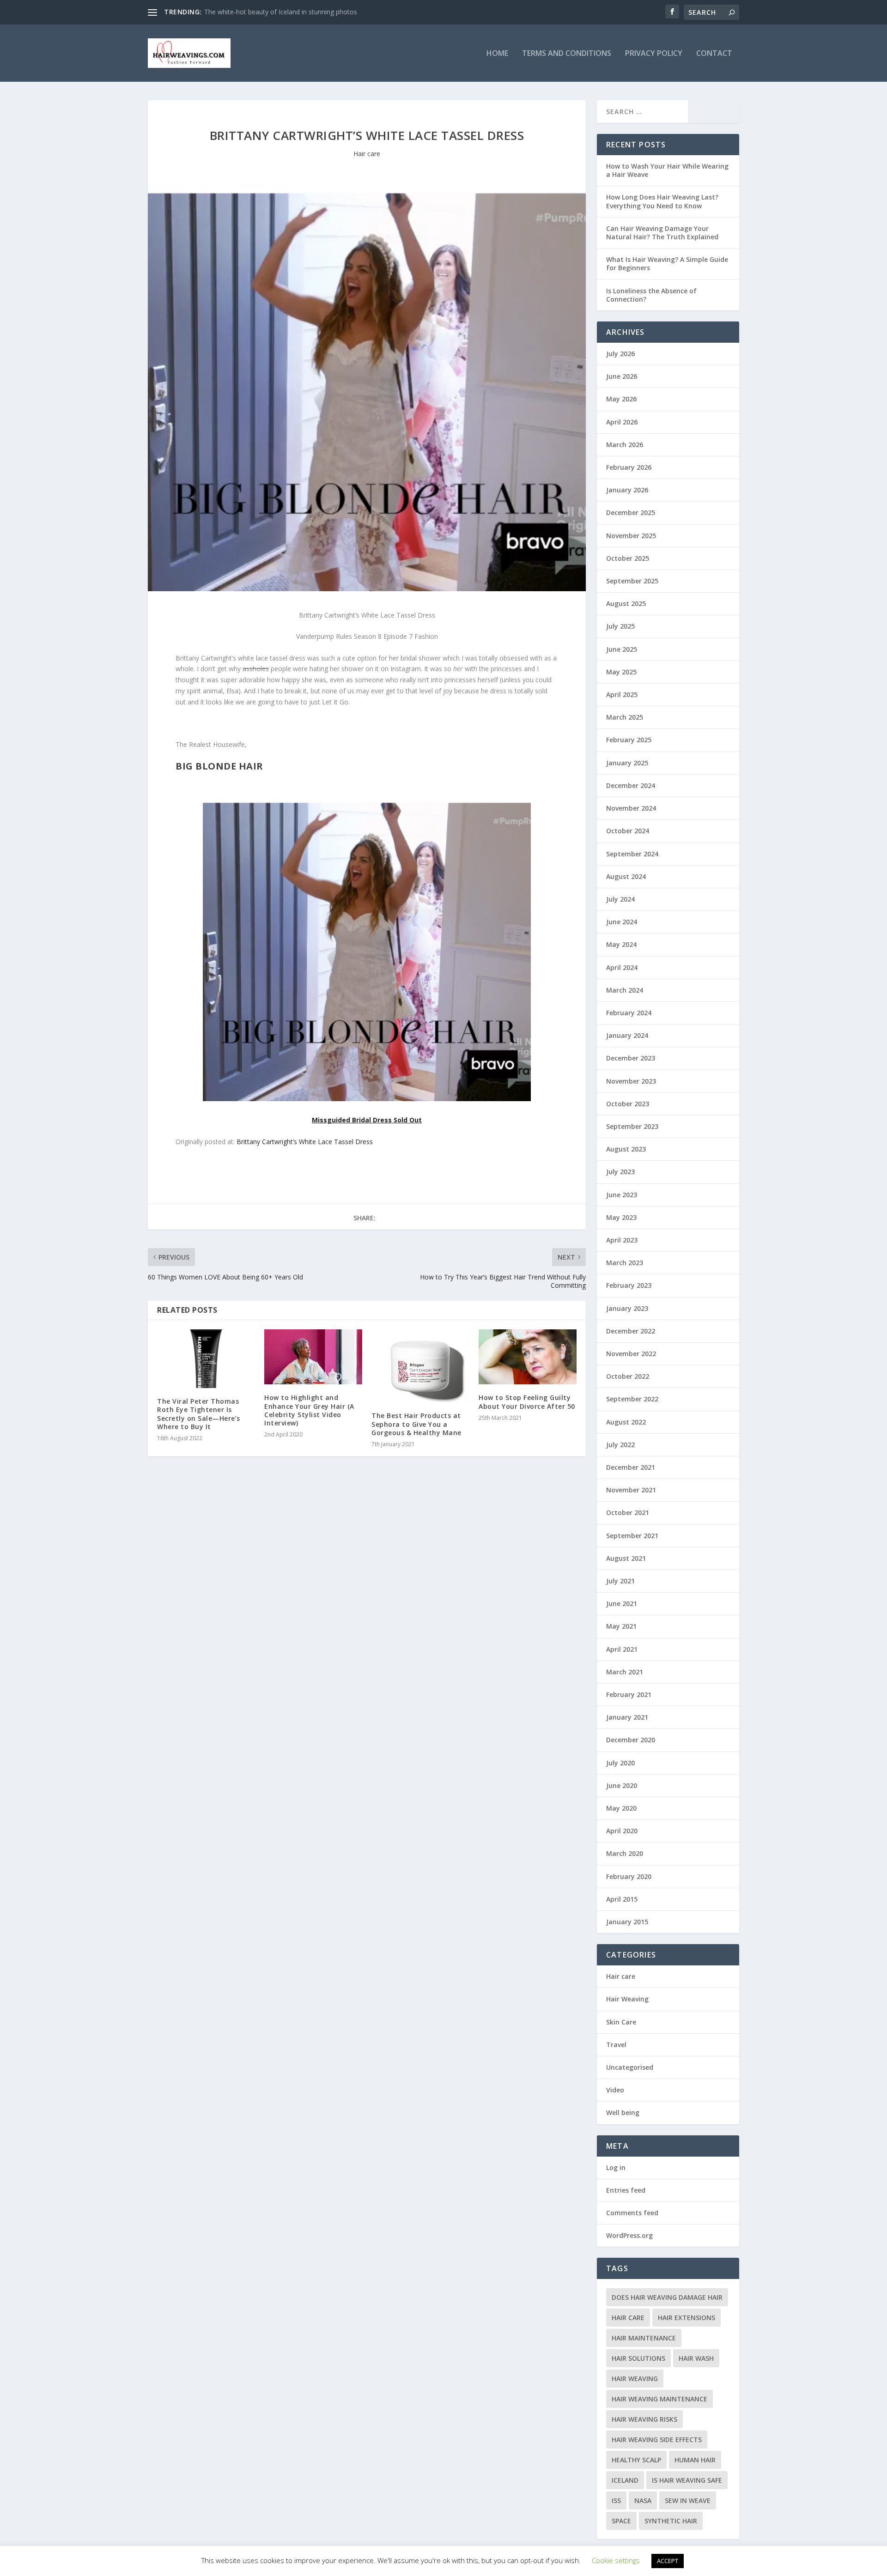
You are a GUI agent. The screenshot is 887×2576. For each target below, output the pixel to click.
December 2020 (631, 1740)
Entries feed (626, 2190)
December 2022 (631, 1331)
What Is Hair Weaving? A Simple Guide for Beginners (667, 264)
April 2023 (622, 1240)
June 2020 (622, 1785)
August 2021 (626, 1558)
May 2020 (621, 1808)
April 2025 (622, 694)
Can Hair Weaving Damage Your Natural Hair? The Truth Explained (662, 233)
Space (621, 2521)
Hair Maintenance (644, 2338)
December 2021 (631, 1467)
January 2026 (627, 490)
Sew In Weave (688, 2500)
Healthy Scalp (636, 2460)
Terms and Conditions (567, 54)
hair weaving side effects (657, 2440)
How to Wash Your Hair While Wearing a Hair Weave (667, 170)
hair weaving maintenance (659, 2399)
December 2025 (631, 512)
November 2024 (631, 808)
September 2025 (632, 581)
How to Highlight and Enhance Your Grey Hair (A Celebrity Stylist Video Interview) (309, 1410)
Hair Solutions (638, 2358)
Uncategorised (630, 2067)
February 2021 (629, 1694)
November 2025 (631, 536)
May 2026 (621, 399)
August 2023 (626, 1149)
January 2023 (627, 1308)
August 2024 (626, 876)
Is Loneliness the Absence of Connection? (651, 295)
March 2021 (625, 1672)
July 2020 (620, 1763)
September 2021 (632, 1536)
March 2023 (625, 1263)
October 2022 (628, 1376)
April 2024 (622, 967)
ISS (616, 2500)
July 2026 (620, 354)
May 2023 (621, 1217)
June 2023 (622, 1195)
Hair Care (628, 2318)
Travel (616, 2045)
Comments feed (632, 2213)
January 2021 (627, 1717)
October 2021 (628, 1512)
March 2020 (625, 1853)
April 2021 (622, 1649)
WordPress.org (629, 2235)
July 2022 (620, 1445)
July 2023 (620, 1172)
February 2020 (629, 1876)
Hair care (367, 154)
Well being (623, 2112)
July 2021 (620, 1581)
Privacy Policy (654, 54)
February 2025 (629, 740)
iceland (625, 2480)
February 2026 (629, 467)
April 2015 (622, 1899)
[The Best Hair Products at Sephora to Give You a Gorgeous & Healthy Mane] (420, 1366)
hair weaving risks (644, 2419)
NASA (643, 2500)
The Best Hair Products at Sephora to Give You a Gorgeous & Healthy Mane (416, 1424)
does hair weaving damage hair (667, 2297)
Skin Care (621, 2022)
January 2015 (627, 1922)
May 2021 (621, 1626)
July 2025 (620, 626)
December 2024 (631, 785)
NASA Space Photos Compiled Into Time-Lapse (275, 12)
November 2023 (631, 1081)
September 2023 (632, 1126)
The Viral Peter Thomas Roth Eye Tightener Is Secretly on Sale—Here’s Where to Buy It (199, 1414)
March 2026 (625, 445)
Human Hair (695, 2460)
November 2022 (631, 1354)
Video (615, 2090)
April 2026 (622, 422)
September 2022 (632, 1399)
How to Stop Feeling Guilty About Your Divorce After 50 (527, 1402)
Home (497, 54)
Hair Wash (696, 2358)
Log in (616, 2167)
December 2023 (631, 1058)
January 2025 (627, 763)
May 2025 (621, 672)
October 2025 (628, 558)
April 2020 (622, 1831)
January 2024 (627, 1035)
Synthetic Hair (671, 2521)
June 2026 (622, 376)
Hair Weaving (627, 1999)
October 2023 (628, 1104)
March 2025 (625, 717)
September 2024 (632, 854)
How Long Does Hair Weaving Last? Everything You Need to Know (662, 201)
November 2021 (631, 1490)
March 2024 (625, 990)
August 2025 (626, 603)
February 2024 (629, 1013)
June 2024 (622, 922)
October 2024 (628, 831)
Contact (714, 54)
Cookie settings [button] (616, 2560)
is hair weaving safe (687, 2480)
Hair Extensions (687, 2318)
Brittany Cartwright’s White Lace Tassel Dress (305, 1142)
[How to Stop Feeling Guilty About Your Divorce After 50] (528, 1357)
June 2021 (622, 1603)
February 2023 (629, 1285)
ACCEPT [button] (668, 2561)
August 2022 (626, 1422)
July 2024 (620, 899)
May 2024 (621, 944)
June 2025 (622, 649)
